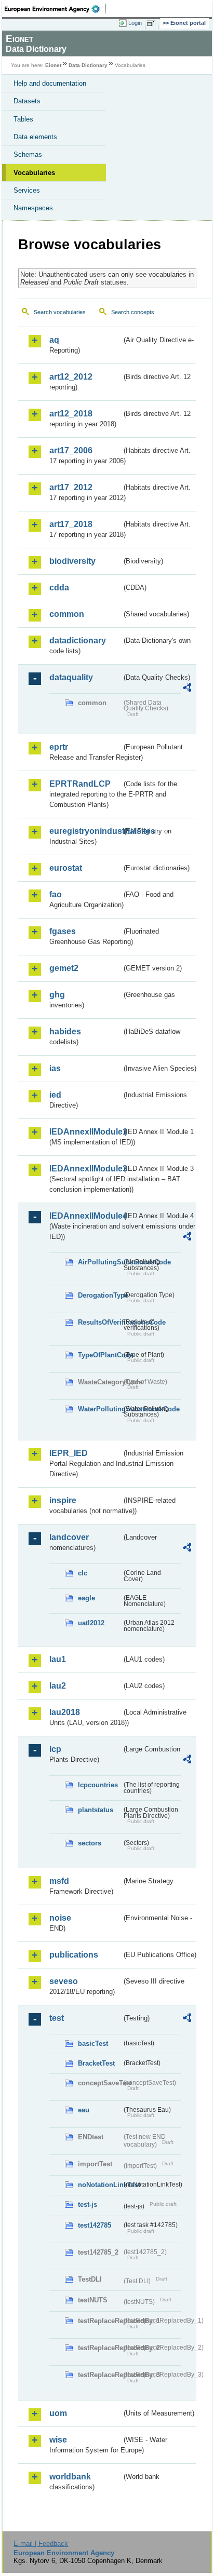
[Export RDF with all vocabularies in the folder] (187, 689)
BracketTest (96, 2063)
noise (60, 1918)
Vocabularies (34, 173)
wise (58, 2440)
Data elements (35, 137)
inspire (63, 1500)
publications (74, 1955)
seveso (64, 1981)
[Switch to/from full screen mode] (153, 23)
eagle (86, 1598)
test (57, 2018)
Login (135, 23)
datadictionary (78, 640)
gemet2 (64, 968)
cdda (59, 588)
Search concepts (133, 312)
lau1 (58, 1659)
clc (83, 1573)
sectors (90, 1843)
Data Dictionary (88, 65)
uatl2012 (91, 1623)
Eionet (53, 65)
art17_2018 (71, 524)
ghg (57, 995)
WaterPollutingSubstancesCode (100, 1409)
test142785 (95, 2225)
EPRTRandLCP (80, 784)
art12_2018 (71, 414)
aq (54, 340)
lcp (55, 1749)
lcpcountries (98, 1785)
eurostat (66, 868)
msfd (59, 1881)
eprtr (59, 747)
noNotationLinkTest (100, 2185)
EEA (55, 9)
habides (65, 1031)
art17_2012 (71, 487)
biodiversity (72, 561)
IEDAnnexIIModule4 (85, 1216)
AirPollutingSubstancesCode (100, 1262)
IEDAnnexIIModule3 (85, 1169)
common (67, 614)
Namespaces (33, 208)
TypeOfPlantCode (100, 1355)
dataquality (71, 677)
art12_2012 (71, 377)
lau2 (58, 1686)
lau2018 (65, 1712)
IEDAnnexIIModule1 (85, 1132)
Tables (23, 119)
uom (58, 2413)
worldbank (70, 2477)
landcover (69, 1537)
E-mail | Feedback (41, 2544)
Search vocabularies (60, 312)
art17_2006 (71, 450)
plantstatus (96, 1810)
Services (27, 190)
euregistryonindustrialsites (85, 831)
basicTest (93, 2044)
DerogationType (100, 1295)
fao (56, 894)
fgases (63, 931)
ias (55, 1068)
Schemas (28, 154)
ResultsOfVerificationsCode (100, 1322)
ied (55, 1095)
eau (84, 2110)
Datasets (27, 101)
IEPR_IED (69, 1453)
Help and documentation (50, 83)
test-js (88, 2204)
